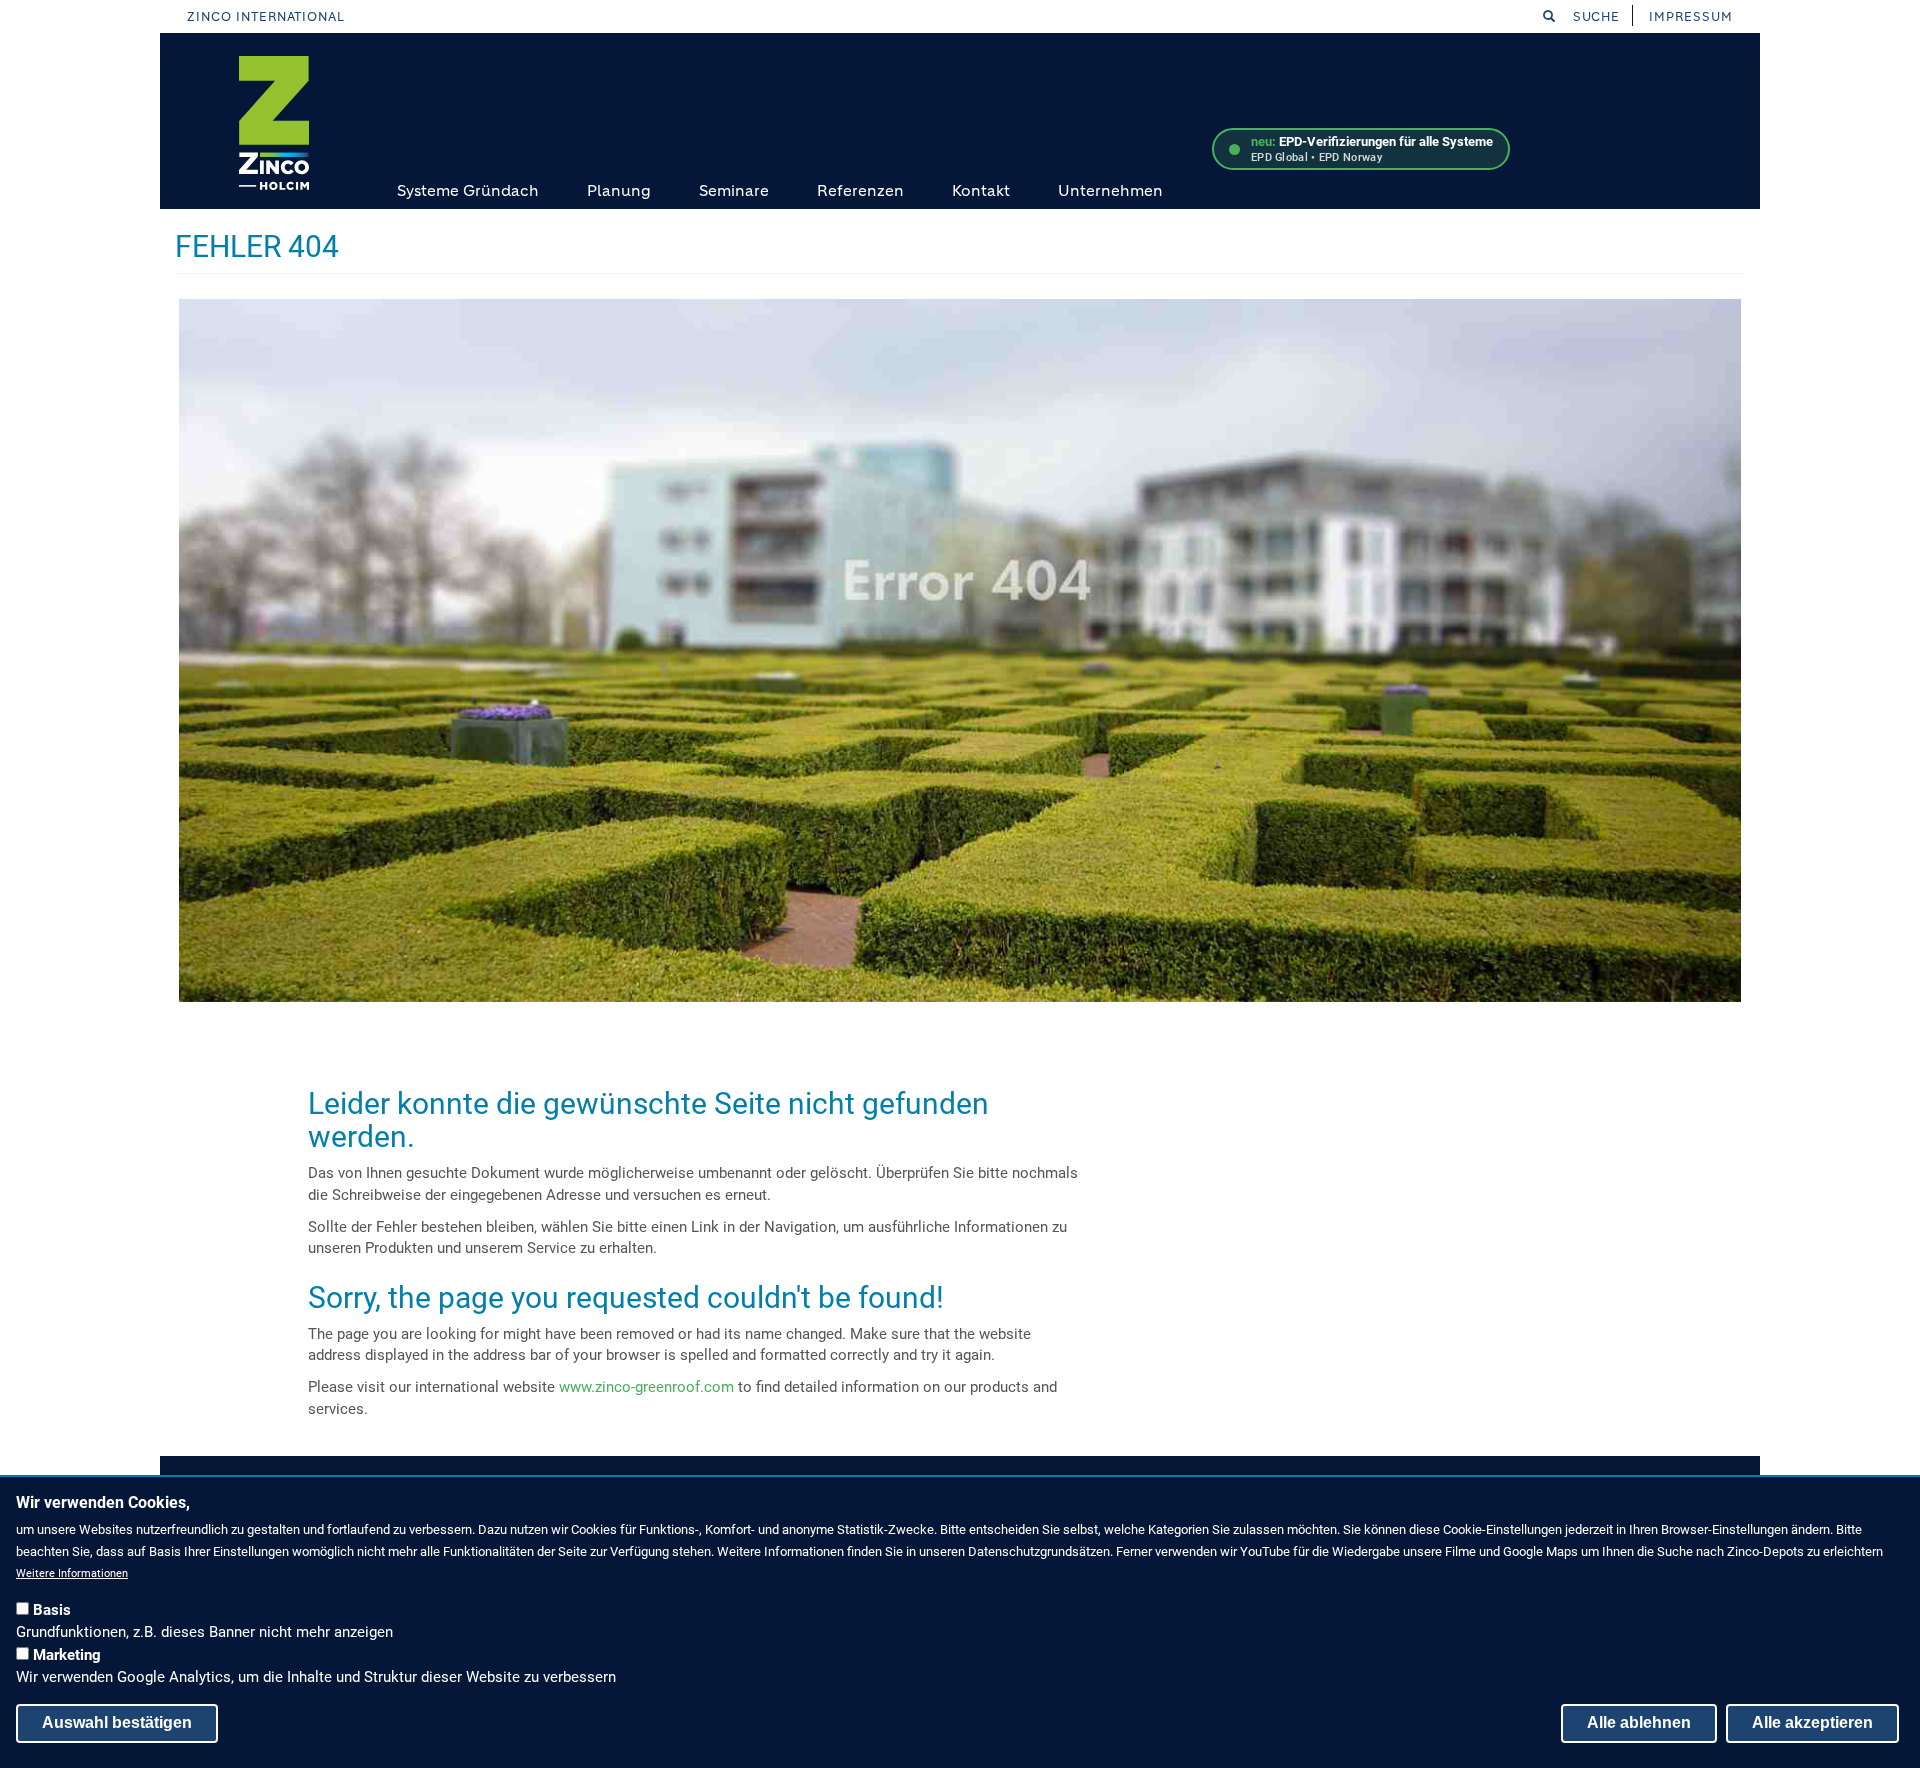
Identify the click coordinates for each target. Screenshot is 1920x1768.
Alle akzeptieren (1812, 1722)
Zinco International (266, 16)
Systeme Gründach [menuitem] (468, 190)
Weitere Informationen (72, 1573)
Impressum (1691, 16)
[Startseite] (274, 123)
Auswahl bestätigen (117, 1722)
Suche (1595, 16)
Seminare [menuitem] (734, 190)
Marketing (67, 1655)
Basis (52, 1610)
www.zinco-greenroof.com (646, 1387)
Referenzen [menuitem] (860, 190)
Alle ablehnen (1639, 1722)
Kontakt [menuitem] (981, 190)
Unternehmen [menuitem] (1110, 190)
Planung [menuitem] (619, 190)
